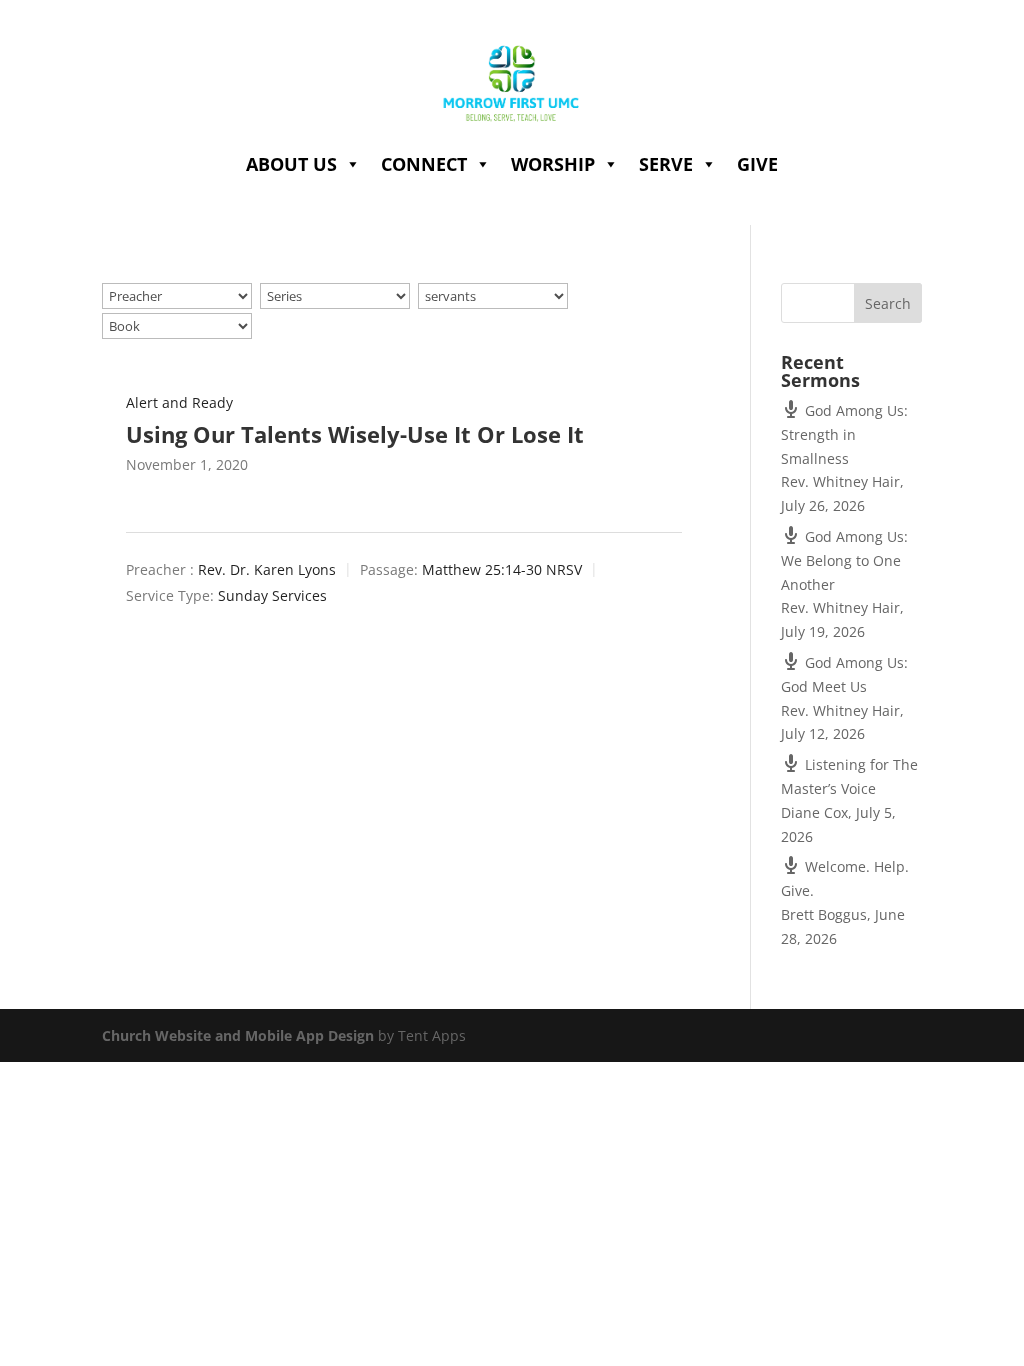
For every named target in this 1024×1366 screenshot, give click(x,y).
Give (757, 164)
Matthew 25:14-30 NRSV (502, 570)
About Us (291, 164)
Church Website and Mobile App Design (238, 1035)
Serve (666, 164)
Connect (424, 164)
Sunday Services (272, 595)
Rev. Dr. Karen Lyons (267, 570)
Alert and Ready (179, 402)
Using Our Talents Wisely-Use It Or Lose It (355, 434)
